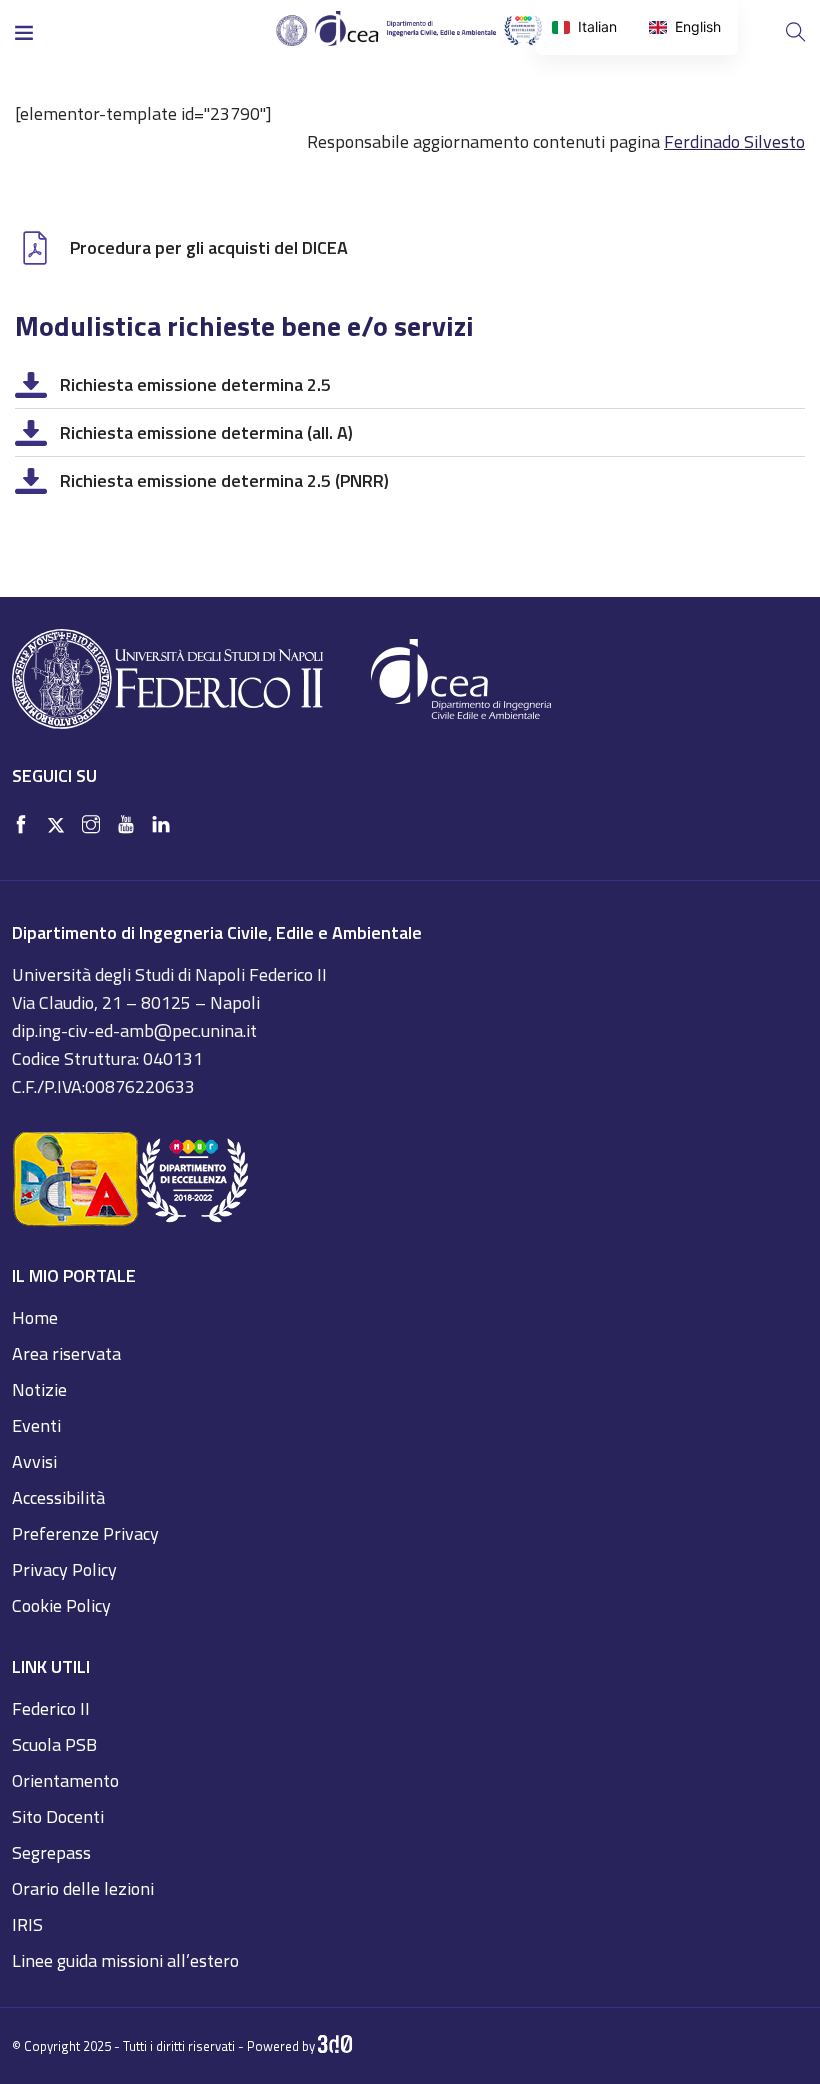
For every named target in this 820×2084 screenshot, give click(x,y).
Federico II (51, 1708)
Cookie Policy (61, 1605)
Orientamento (65, 1780)
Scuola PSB (54, 1744)
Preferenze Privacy (85, 1533)
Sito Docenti (58, 1816)
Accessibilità (58, 1497)
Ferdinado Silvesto (734, 141)
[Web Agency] (335, 2046)
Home (35, 1317)
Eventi (36, 1425)
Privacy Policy (64, 1569)
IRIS (27, 1924)
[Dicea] (410, 29)
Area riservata (66, 1353)
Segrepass (51, 1852)
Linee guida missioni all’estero (125, 1960)
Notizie (39, 1389)
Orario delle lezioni (83, 1888)
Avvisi (34, 1461)
